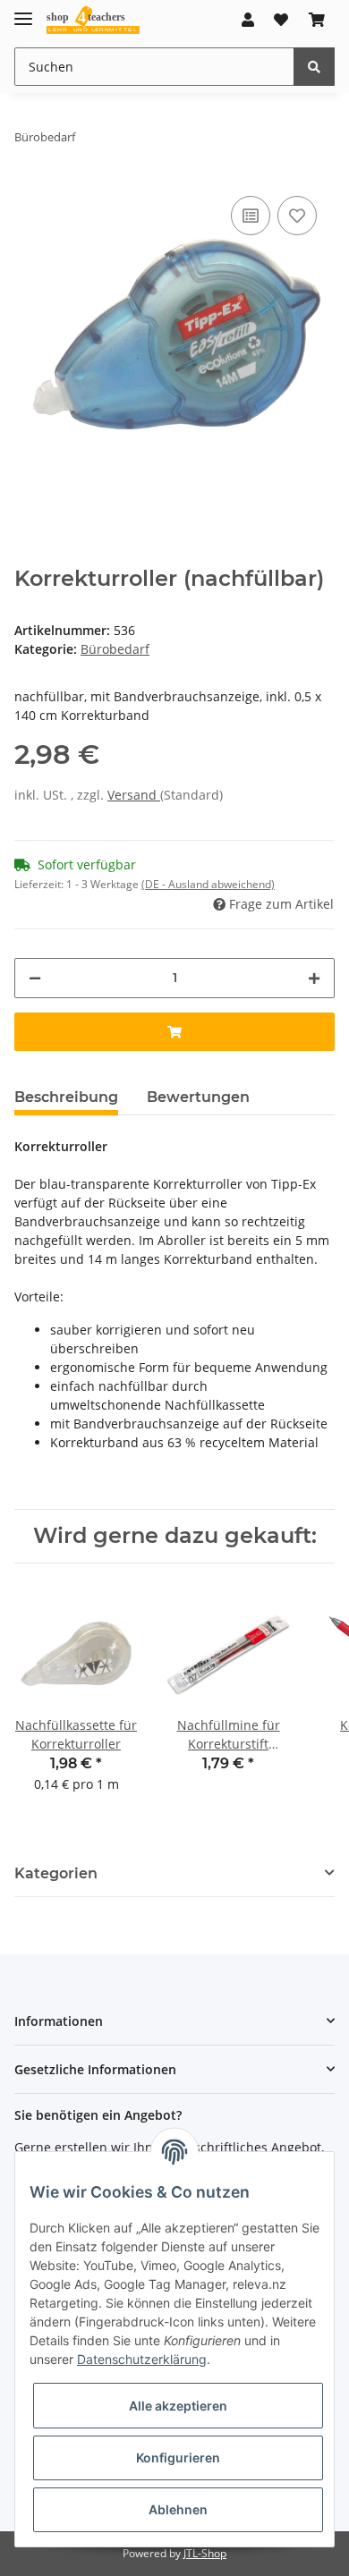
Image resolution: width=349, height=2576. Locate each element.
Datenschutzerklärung (142, 2359)
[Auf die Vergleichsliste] (251, 216)
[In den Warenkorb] (174, 1032)
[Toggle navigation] (23, 11)
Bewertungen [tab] (198, 1097)
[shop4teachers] (94, 20)
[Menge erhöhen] (314, 978)
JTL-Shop (205, 2553)
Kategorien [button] (56, 1873)
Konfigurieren (178, 2457)
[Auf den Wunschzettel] (297, 216)
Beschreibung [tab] (66, 1097)
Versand (134, 795)
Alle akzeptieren (178, 2406)
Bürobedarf (115, 649)
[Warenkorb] (317, 20)
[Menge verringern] (35, 978)
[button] (248, 20)
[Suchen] (314, 67)
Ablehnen (178, 2509)
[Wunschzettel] (281, 20)
